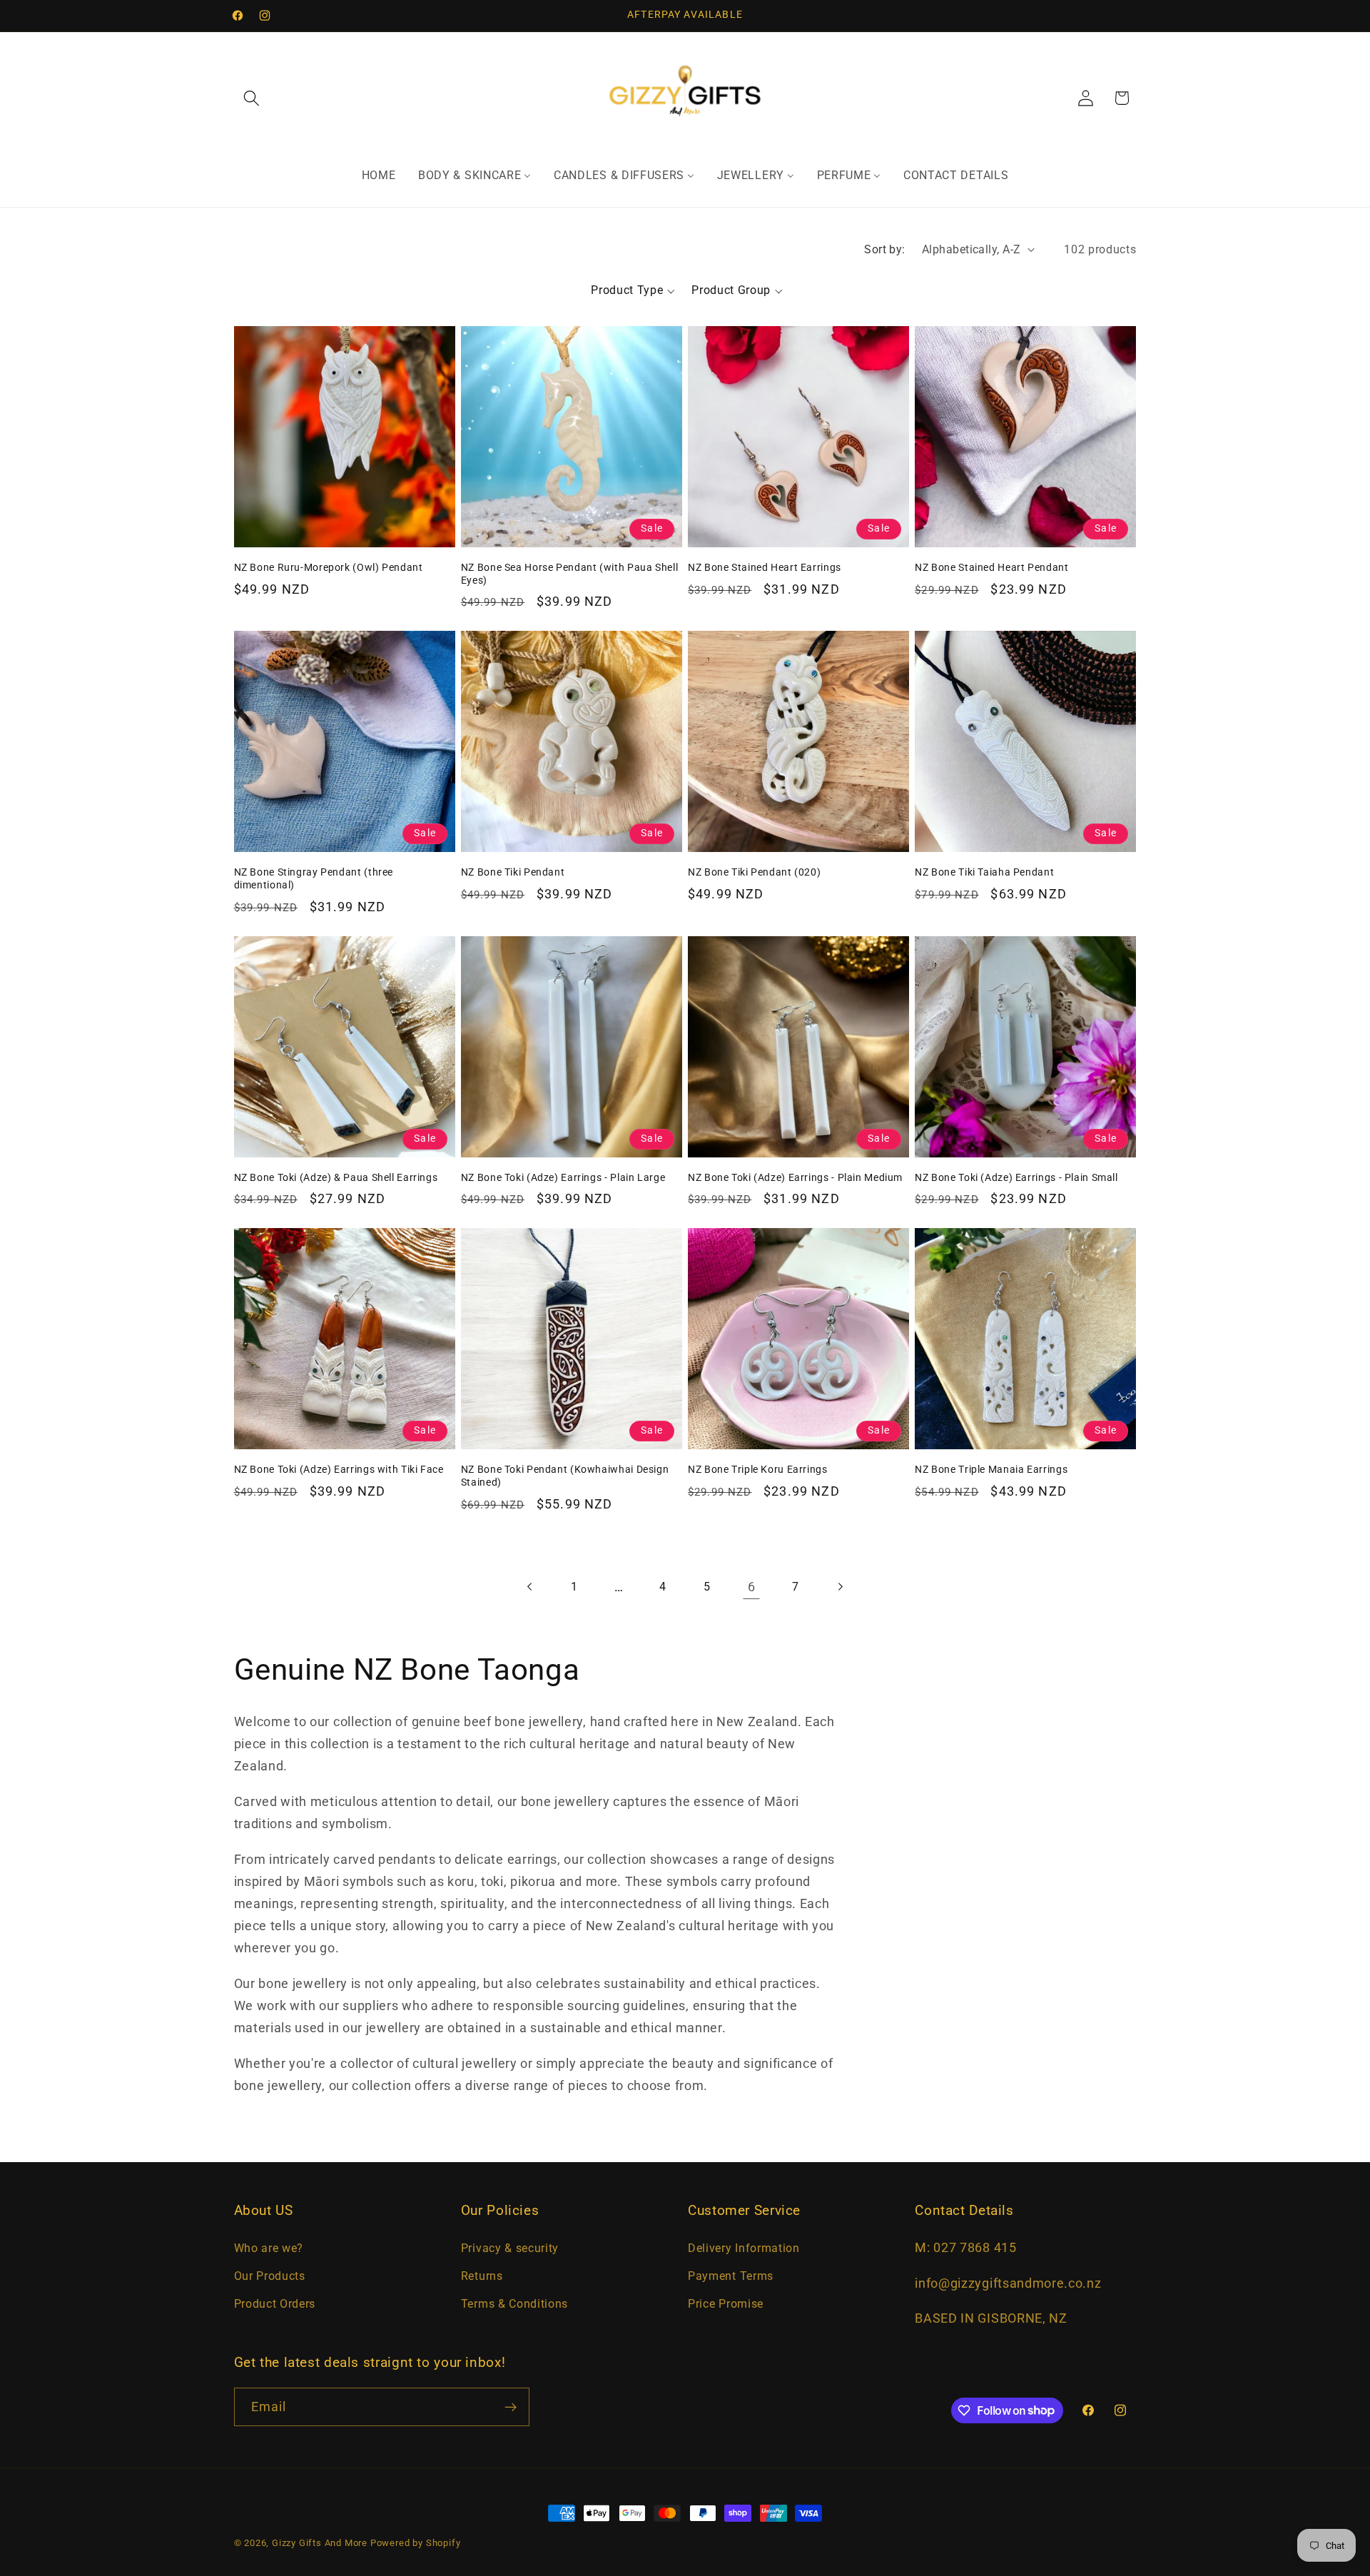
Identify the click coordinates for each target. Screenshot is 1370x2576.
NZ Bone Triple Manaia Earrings (991, 1469)
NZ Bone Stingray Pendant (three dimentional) (314, 878)
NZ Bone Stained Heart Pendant (991, 567)
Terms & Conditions (514, 2304)
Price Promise (726, 2304)
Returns (482, 2276)
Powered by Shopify (416, 2543)
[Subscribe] (511, 2407)
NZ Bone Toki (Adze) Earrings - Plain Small (1016, 1177)
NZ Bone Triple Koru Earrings (758, 1469)
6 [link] (752, 1587)
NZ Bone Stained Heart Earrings (765, 567)
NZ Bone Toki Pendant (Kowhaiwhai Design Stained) (565, 1476)
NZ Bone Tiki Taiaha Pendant (984, 872)
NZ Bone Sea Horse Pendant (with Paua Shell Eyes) (569, 574)
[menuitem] (379, 176)
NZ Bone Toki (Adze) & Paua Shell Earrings (336, 1177)
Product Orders (275, 2304)
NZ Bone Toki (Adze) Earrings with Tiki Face (339, 1469)
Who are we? (269, 2248)
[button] (252, 98)
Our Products (270, 2276)
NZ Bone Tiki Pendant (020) (754, 872)
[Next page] (840, 1587)
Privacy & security (510, 2248)
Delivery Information (744, 2248)
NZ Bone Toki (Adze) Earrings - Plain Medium (795, 1177)
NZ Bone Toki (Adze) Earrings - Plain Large (563, 1177)
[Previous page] (530, 1587)
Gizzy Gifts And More (320, 2543)
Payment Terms (731, 2276)
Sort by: (885, 249)
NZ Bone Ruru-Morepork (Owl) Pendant (329, 567)
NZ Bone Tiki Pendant (513, 872)
